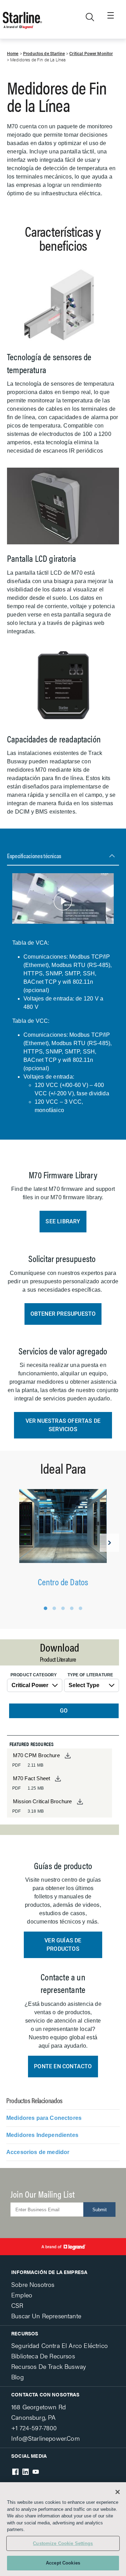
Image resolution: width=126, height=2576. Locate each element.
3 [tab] (63, 1608)
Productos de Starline (44, 54)
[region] (63, 2529)
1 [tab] (45, 1608)
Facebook (15, 2472)
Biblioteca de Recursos (43, 2356)
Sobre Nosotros (33, 2284)
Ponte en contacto (63, 2066)
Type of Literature (90, 1675)
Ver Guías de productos (63, 1945)
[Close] (118, 2492)
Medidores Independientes (42, 2135)
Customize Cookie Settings (63, 2543)
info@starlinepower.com (45, 2438)
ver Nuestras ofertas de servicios (63, 1425)
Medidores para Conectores (44, 2118)
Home (13, 54)
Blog (17, 2377)
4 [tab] (72, 1608)
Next (109, 1543)
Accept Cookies (63, 2563)
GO (64, 1711)
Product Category (34, 1675)
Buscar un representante (46, 2316)
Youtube (36, 2472)
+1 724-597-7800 (34, 2428)
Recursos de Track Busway (48, 2366)
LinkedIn (26, 2472)
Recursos (25, 2333)
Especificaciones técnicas (34, 856)
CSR (17, 2305)
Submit (100, 2210)
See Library (63, 1221)
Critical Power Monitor (91, 54)
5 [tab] (80, 1608)
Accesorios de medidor (38, 2152)
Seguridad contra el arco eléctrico (59, 2345)
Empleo (22, 2295)
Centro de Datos (63, 1582)
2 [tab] (54, 1608)
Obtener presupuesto (63, 1314)
